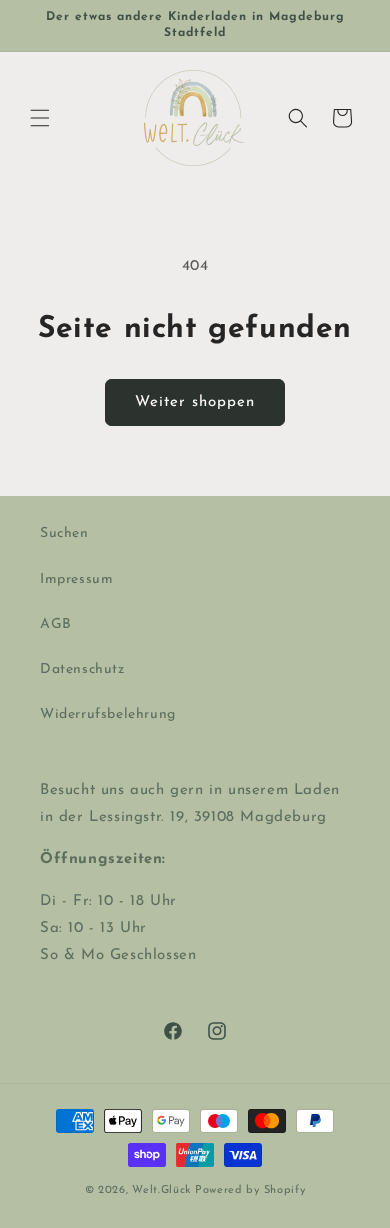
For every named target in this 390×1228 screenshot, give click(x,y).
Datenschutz (82, 669)
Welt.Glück (161, 1190)
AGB (56, 624)
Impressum (76, 579)
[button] (40, 118)
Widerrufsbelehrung (108, 714)
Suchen (64, 533)
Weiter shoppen (195, 402)
